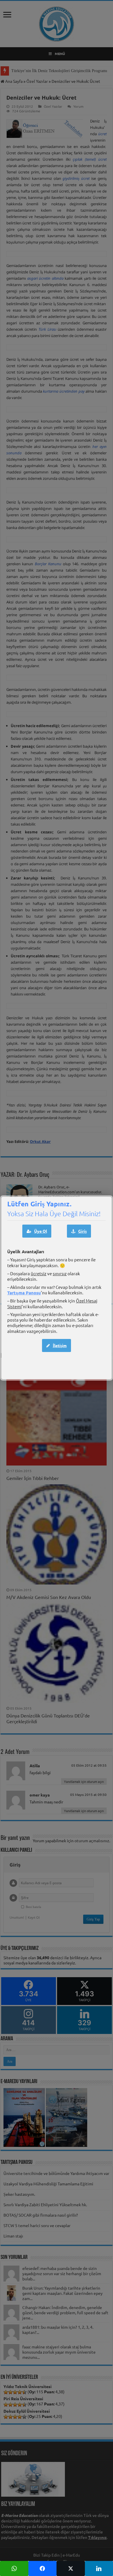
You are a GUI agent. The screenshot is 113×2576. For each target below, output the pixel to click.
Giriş (82, 1231)
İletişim (60, 1345)
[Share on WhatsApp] (14, 2568)
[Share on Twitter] (71, 2568)
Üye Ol (41, 1231)
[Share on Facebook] (43, 2568)
